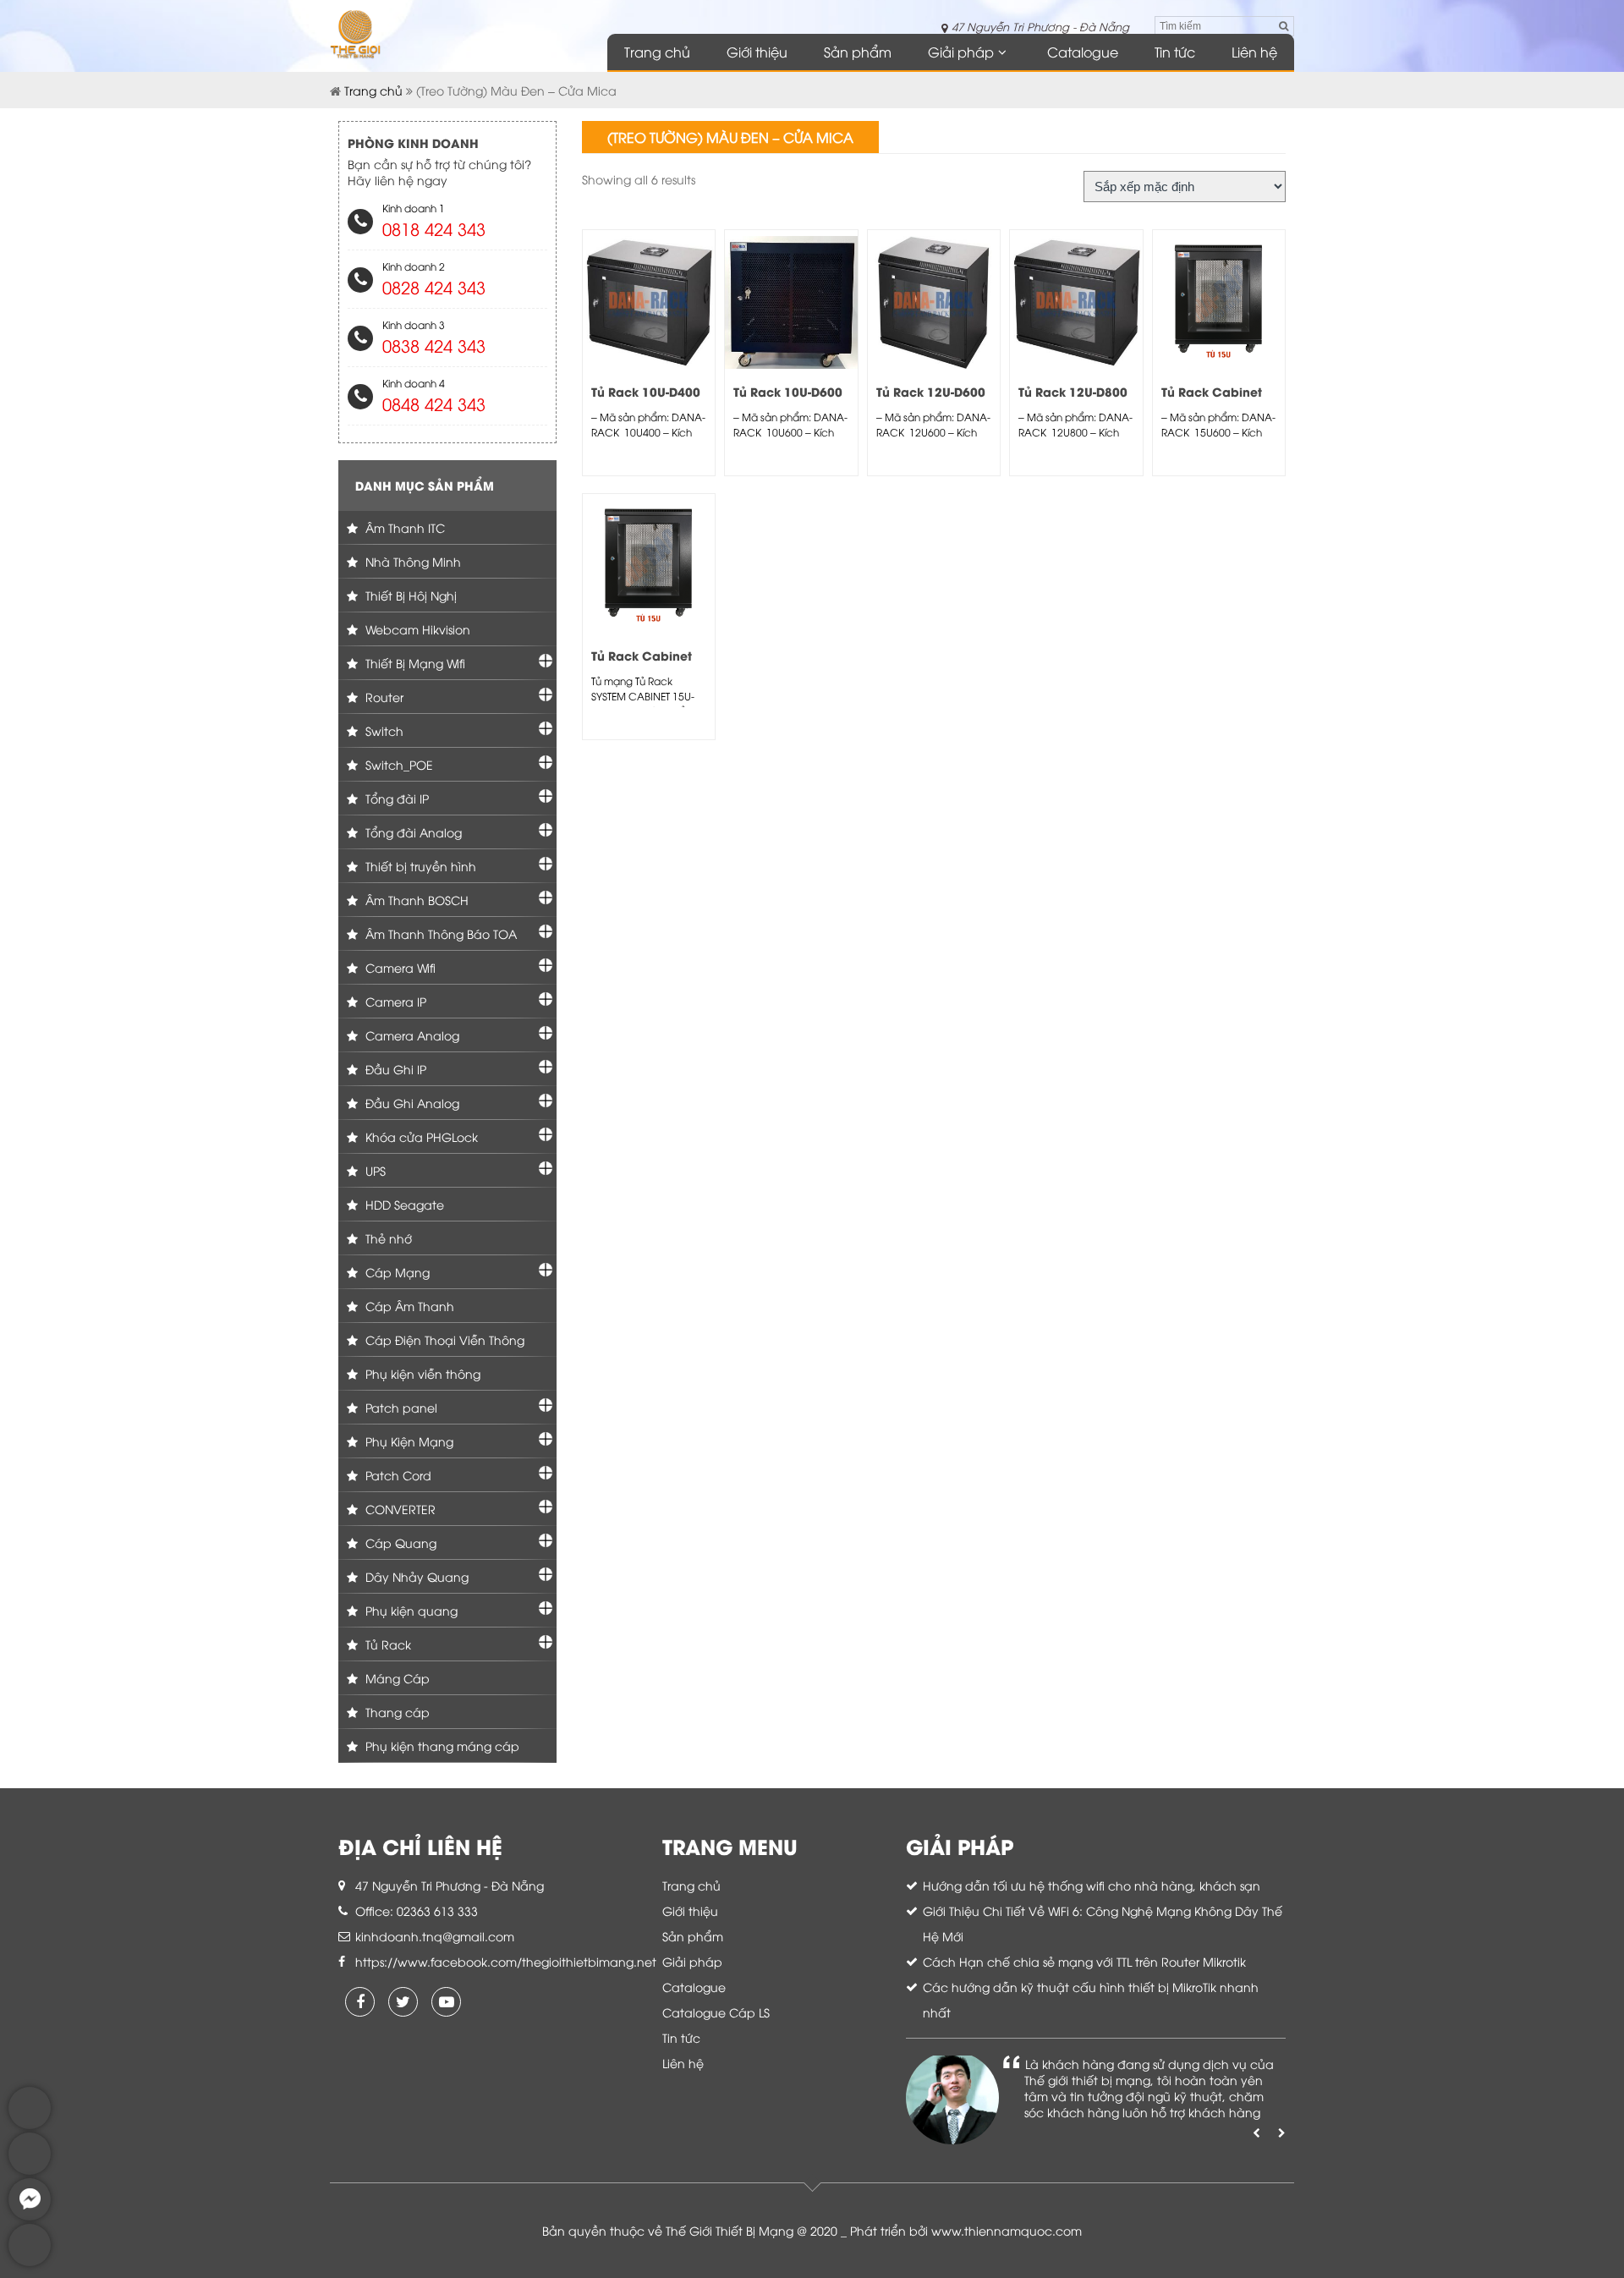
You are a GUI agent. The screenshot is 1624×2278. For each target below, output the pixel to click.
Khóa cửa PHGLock (420, 1136)
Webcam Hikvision (416, 629)
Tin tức (1175, 52)
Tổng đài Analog (412, 832)
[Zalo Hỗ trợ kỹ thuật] (30, 2170)
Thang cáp (396, 1712)
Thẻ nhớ (387, 1238)
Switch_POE (398, 764)
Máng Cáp (396, 1678)
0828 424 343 (434, 286)
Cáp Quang (399, 1542)
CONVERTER (399, 1509)
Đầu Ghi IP (394, 1069)
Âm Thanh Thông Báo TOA (439, 933)
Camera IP (394, 1001)
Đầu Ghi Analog (411, 1103)
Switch (383, 730)
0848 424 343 (434, 403)
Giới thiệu (757, 52)
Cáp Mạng (396, 1272)
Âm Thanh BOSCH (415, 900)
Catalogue (1083, 52)
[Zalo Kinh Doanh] (30, 2124)
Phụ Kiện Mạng (408, 1441)
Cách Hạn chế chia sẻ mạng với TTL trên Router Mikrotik (1084, 1961)
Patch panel (400, 1407)
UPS (374, 1170)
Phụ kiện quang (410, 1610)
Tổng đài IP (395, 798)
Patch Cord (397, 1475)
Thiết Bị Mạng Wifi (414, 663)
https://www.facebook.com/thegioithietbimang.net (506, 1961)
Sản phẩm (858, 52)
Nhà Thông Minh (411, 561)
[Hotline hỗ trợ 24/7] (30, 2262)
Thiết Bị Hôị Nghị (409, 595)
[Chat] (30, 2216)
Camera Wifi (399, 967)
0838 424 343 (434, 345)
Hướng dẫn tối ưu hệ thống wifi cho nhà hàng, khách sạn (1092, 1885)
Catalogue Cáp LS (716, 2012)
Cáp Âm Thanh (408, 1306)
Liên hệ (1254, 52)
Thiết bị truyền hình (419, 866)
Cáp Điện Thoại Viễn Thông (443, 1339)
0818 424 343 (434, 228)
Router (383, 697)
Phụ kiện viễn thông (421, 1373)
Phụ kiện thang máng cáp (441, 1746)
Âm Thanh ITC (403, 527)
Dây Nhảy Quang (415, 1576)
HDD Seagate (403, 1204)
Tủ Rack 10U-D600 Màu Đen (788, 400)
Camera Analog (411, 1035)
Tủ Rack (387, 1644)
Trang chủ (657, 52)
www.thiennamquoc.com (1007, 2230)
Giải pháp (961, 52)
